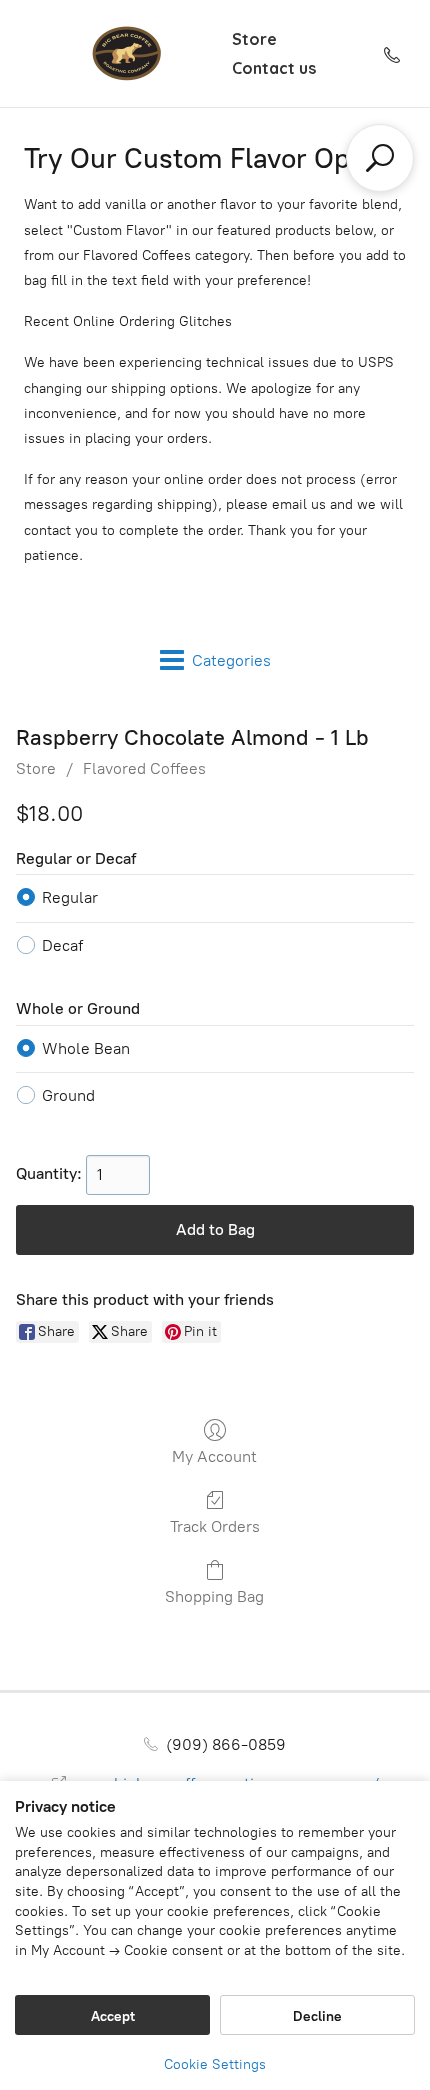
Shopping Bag (214, 1596)
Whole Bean (86, 1048)
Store (254, 39)
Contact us (274, 68)
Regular (70, 897)
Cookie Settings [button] (215, 2064)
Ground (68, 1095)
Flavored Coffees (144, 768)
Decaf (62, 945)
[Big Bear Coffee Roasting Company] (126, 53)
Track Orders (215, 1526)
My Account (214, 1456)
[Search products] (380, 158)
